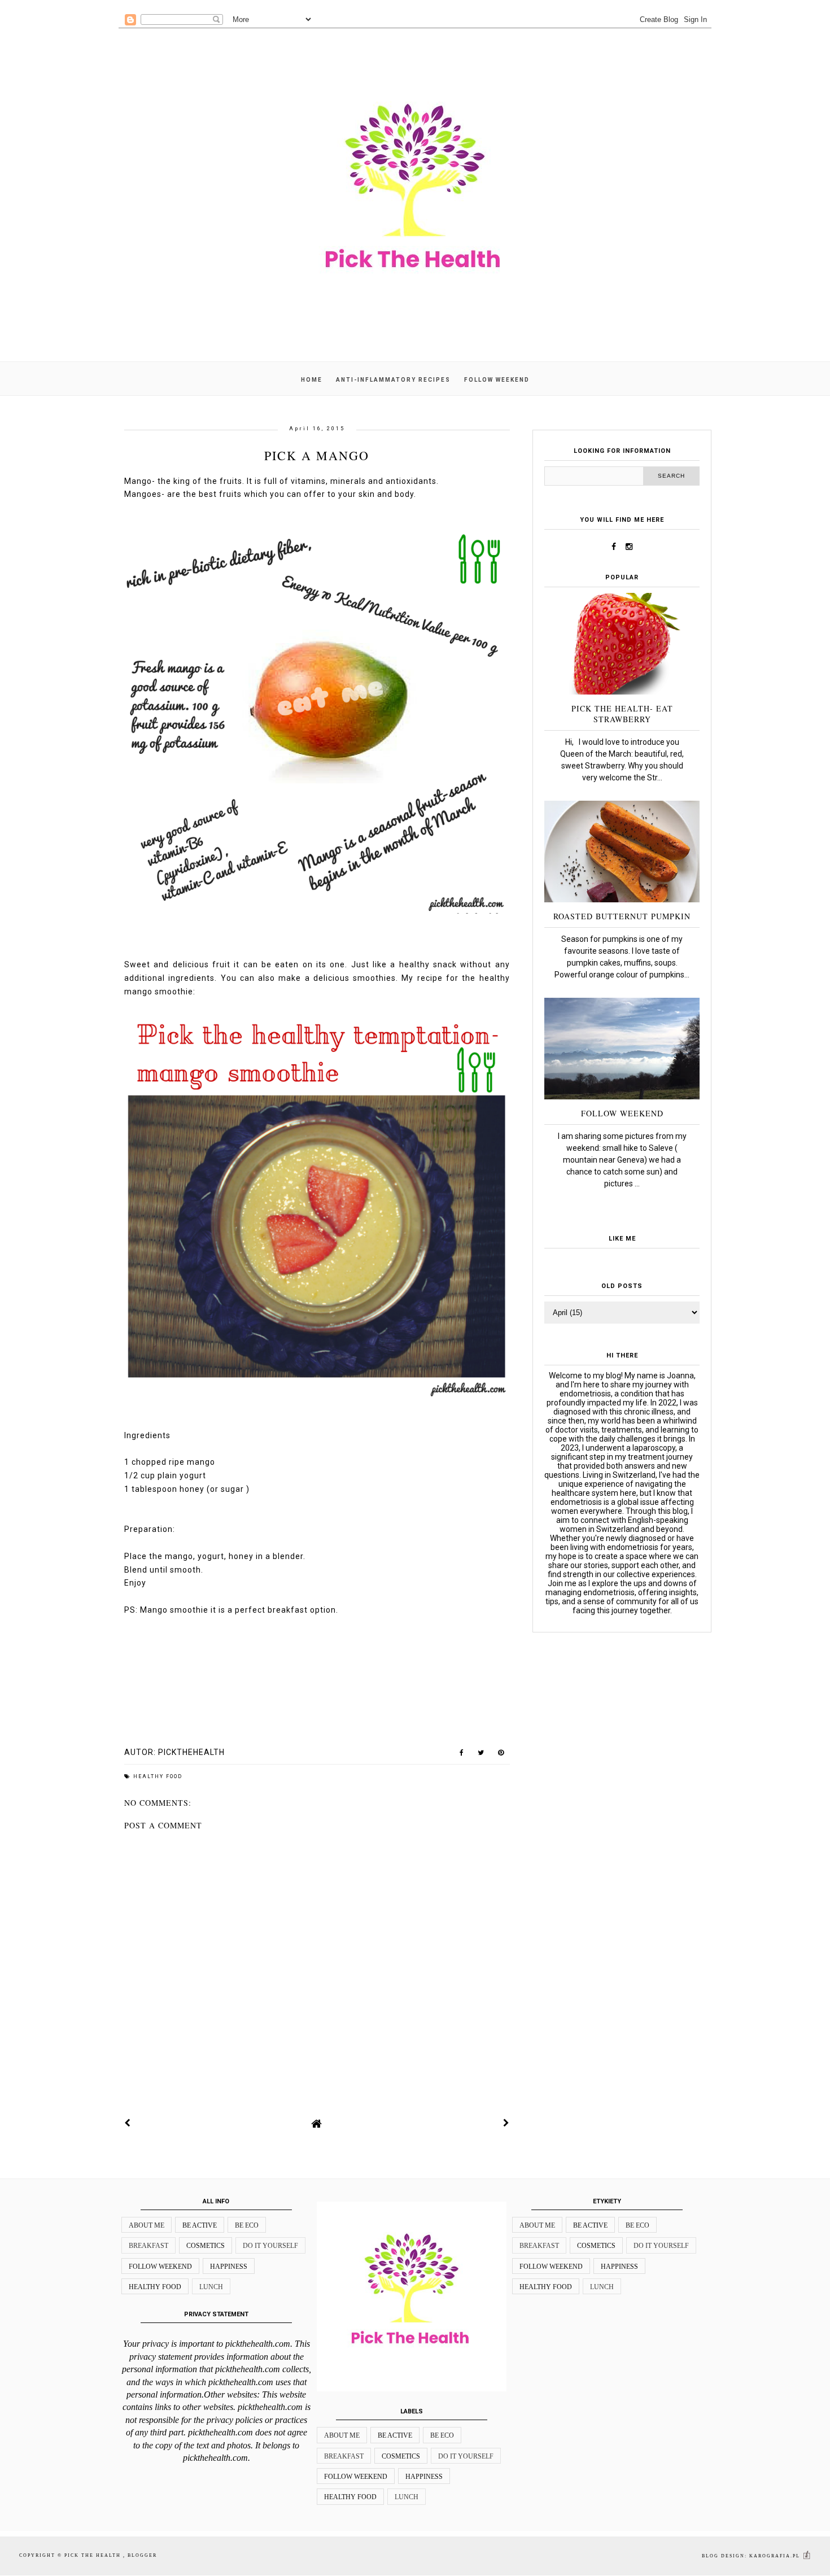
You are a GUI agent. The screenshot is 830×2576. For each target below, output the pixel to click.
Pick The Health (94, 2555)
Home (312, 380)
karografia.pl (776, 2556)
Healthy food (158, 1776)
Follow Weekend (622, 1113)
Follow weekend (497, 380)
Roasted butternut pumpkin (622, 916)
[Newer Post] (128, 2123)
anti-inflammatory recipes (393, 380)
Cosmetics (206, 2246)
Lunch (211, 2287)
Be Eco (247, 2225)
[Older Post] (506, 2123)
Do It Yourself (270, 2246)
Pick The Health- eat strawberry (622, 714)
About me (147, 2225)
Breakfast (148, 2246)
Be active (200, 2225)
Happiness (229, 2267)
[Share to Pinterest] (501, 1755)
